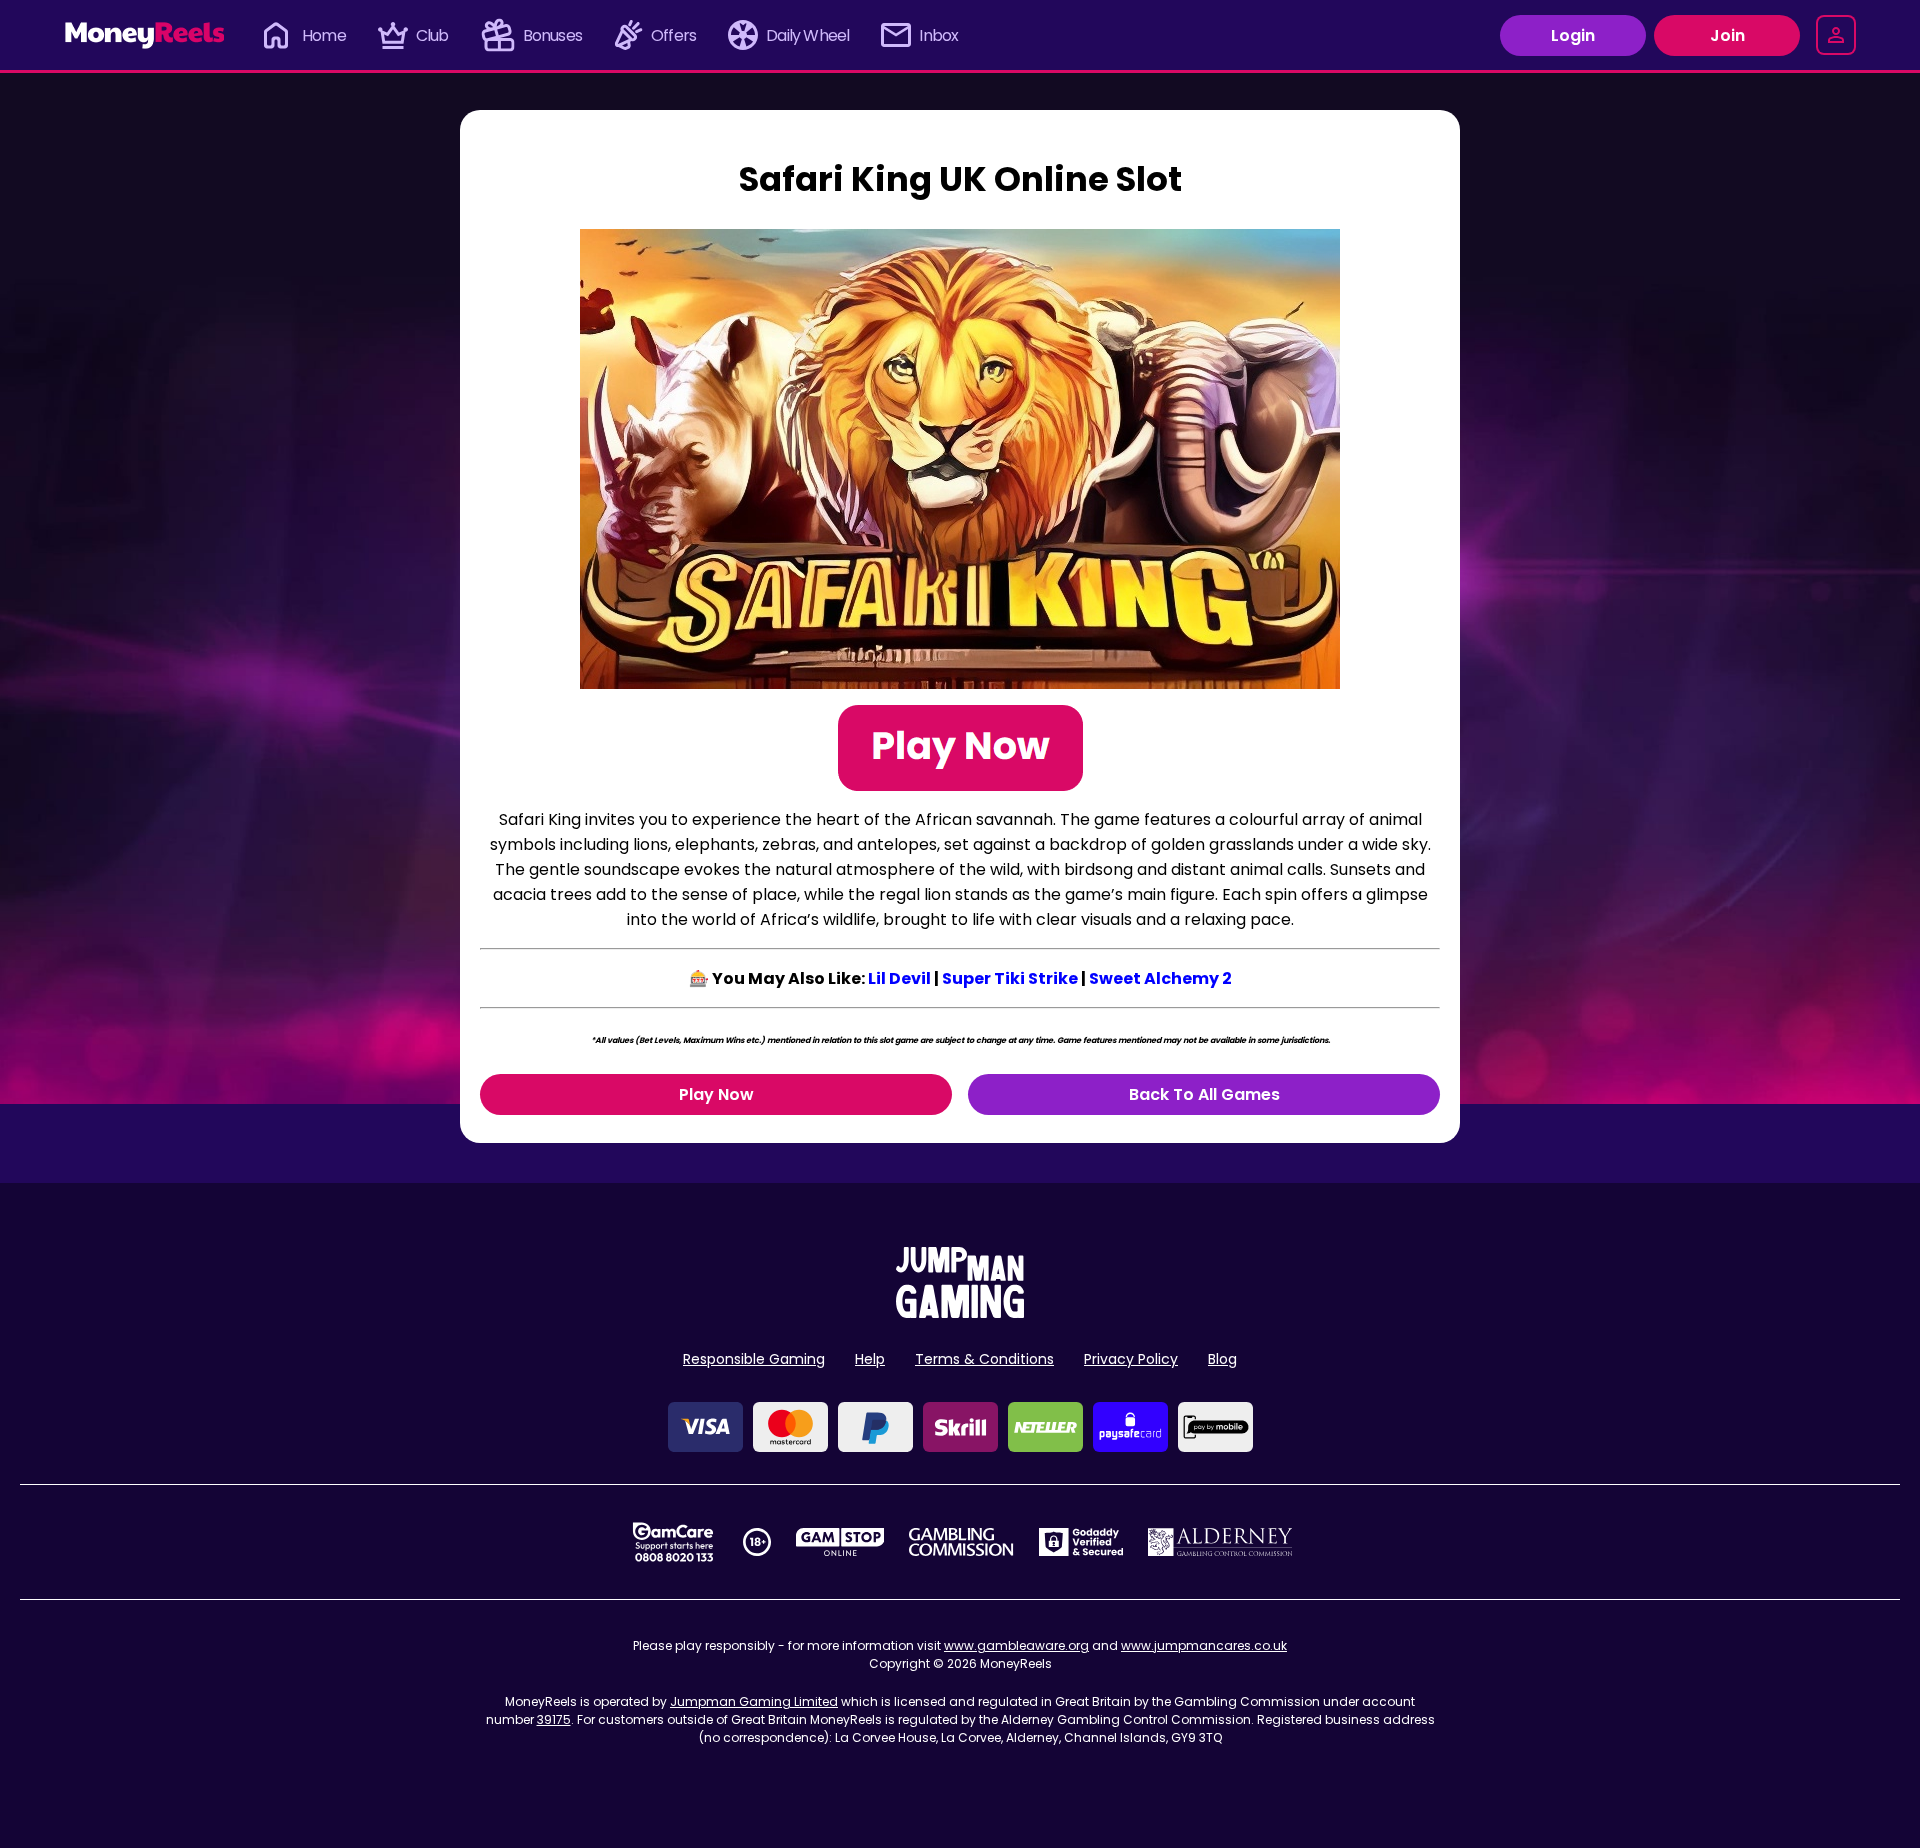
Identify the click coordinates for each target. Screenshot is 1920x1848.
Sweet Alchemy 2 (1160, 978)
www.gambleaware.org (1016, 1645)
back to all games (1204, 1094)
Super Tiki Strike (1010, 978)
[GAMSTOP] (840, 1542)
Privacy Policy (1131, 1359)
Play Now (716, 1094)
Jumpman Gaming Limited (754, 1701)
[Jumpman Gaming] (960, 1312)
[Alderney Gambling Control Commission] (1220, 1542)
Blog (1222, 1359)
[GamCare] (673, 1542)
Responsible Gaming (754, 1359)
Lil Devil (899, 978)
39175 (554, 1719)
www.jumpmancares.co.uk (1204, 1645)
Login (1573, 35)
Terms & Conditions (984, 1359)
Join (1727, 35)
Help (870, 1359)
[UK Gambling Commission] (961, 1542)
